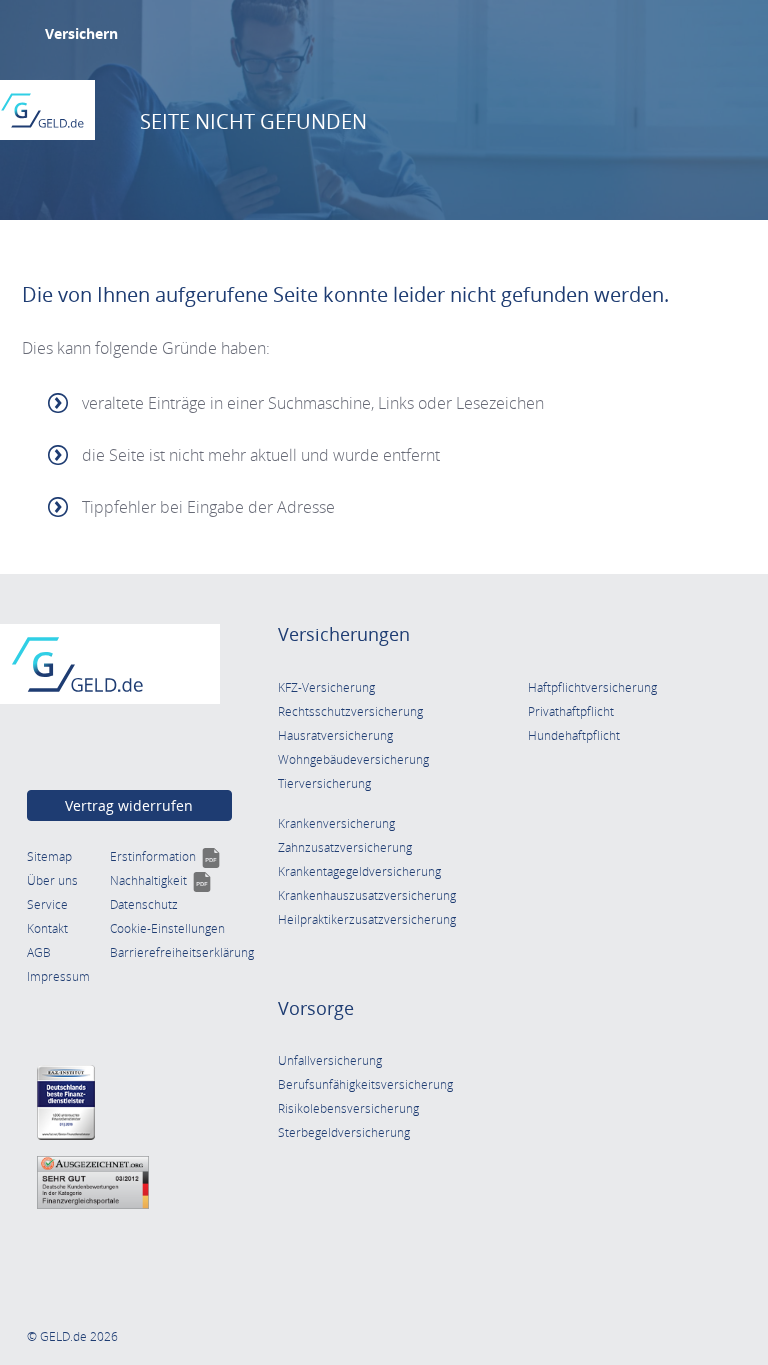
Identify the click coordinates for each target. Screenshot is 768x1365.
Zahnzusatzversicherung (345, 847)
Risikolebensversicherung (348, 1108)
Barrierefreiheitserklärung (182, 952)
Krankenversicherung (336, 823)
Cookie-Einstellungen (167, 928)
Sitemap (49, 856)
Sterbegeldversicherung (344, 1132)
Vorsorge (316, 1008)
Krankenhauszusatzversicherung (367, 895)
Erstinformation (165, 856)
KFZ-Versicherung (326, 687)
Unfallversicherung (330, 1060)
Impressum (58, 976)
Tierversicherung (324, 783)
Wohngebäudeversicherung (353, 759)
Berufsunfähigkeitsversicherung (365, 1084)
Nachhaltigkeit (161, 880)
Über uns (52, 880)
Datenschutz (144, 904)
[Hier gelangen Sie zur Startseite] (42, 110)
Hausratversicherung (335, 735)
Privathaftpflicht (571, 711)
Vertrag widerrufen (129, 805)
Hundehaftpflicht (574, 735)
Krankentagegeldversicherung (359, 871)
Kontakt (47, 928)
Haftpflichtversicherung (592, 687)
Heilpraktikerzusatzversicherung (367, 919)
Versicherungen (344, 634)
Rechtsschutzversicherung (350, 711)
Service (47, 904)
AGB (39, 952)
